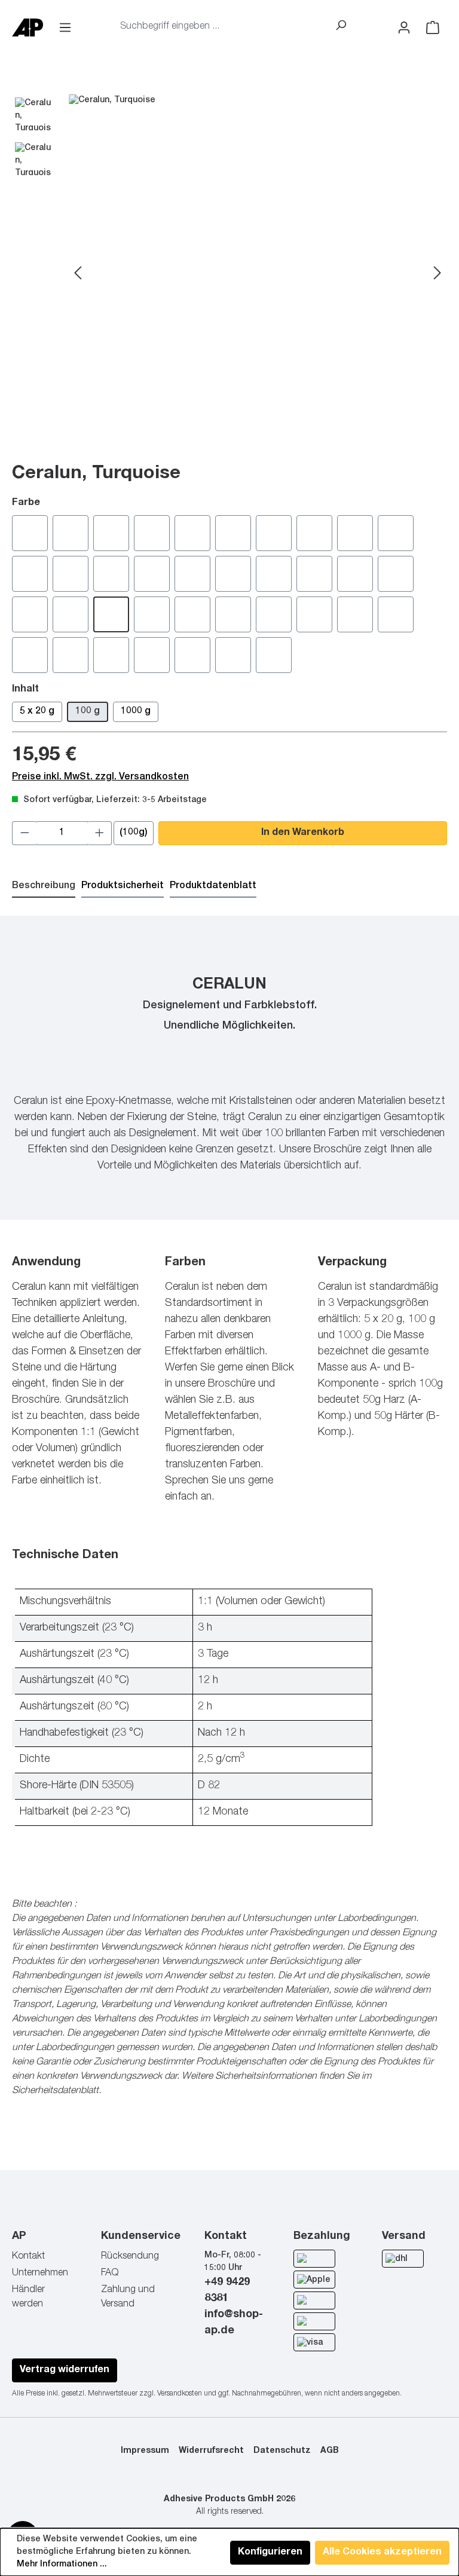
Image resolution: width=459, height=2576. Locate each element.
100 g (88, 712)
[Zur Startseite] (31, 28)
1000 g (136, 712)
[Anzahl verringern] (25, 833)
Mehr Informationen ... (62, 2565)
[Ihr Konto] (404, 28)
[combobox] (221, 27)
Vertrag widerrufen (65, 2370)
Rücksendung (130, 2257)
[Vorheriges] (78, 274)
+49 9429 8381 (227, 2291)
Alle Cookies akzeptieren (382, 2553)
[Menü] (65, 28)
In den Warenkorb (303, 833)
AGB (330, 2451)
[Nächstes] (437, 274)
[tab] (44, 887)
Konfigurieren (270, 2553)
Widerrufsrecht (211, 2451)
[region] (229, 274)
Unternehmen (40, 2274)
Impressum (145, 2451)
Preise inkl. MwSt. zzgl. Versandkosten (100, 778)
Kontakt (28, 2257)
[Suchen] (341, 27)
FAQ (110, 2274)
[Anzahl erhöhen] (100, 833)
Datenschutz (282, 2451)
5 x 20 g (37, 712)
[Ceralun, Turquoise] (258, 274)
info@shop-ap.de (234, 2323)
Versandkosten (180, 2394)
